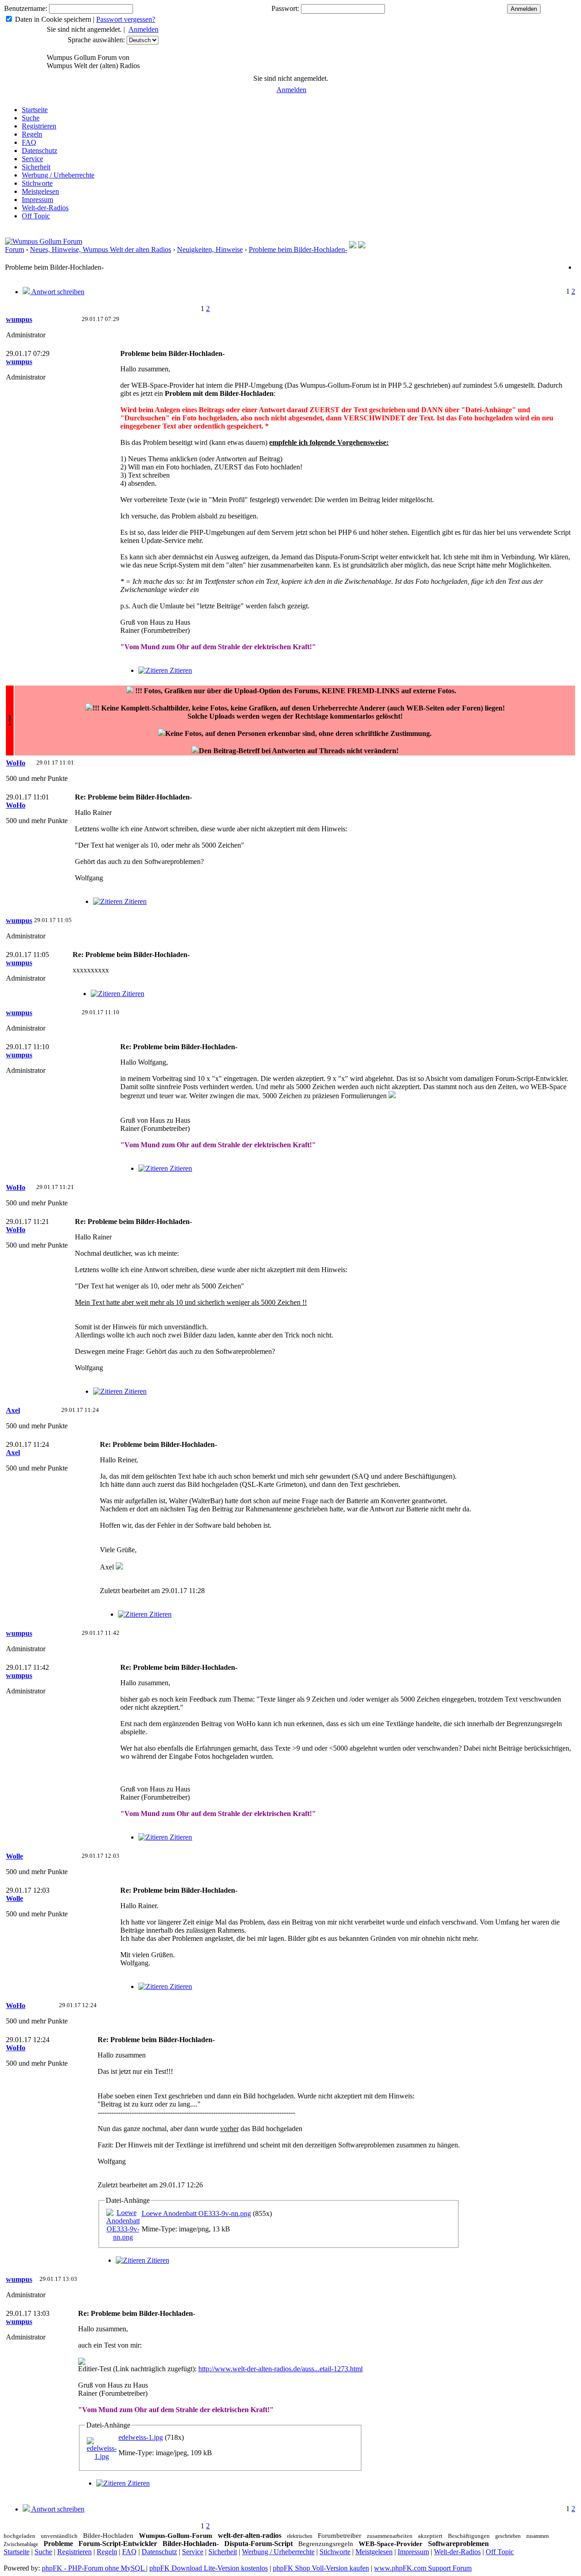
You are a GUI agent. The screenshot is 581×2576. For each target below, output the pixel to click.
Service (32, 159)
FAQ (29, 142)
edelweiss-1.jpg (141, 2437)
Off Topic (36, 216)
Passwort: (285, 8)
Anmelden (143, 29)
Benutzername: (26, 8)
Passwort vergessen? (126, 19)
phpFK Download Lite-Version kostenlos (209, 2568)
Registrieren (39, 126)
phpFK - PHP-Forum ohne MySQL (94, 2568)
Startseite (35, 110)
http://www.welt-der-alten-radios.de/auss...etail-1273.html (281, 2369)
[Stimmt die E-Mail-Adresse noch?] (362, 246)
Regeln (32, 134)
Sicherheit (36, 167)
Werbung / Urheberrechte (58, 175)
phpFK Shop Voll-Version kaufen (321, 2568)
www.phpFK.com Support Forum (423, 2568)
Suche (31, 118)
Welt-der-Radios (45, 208)
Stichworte (37, 183)
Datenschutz (39, 151)
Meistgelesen (40, 191)
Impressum (37, 200)
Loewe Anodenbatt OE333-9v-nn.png (196, 2213)
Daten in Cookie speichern (53, 19)
